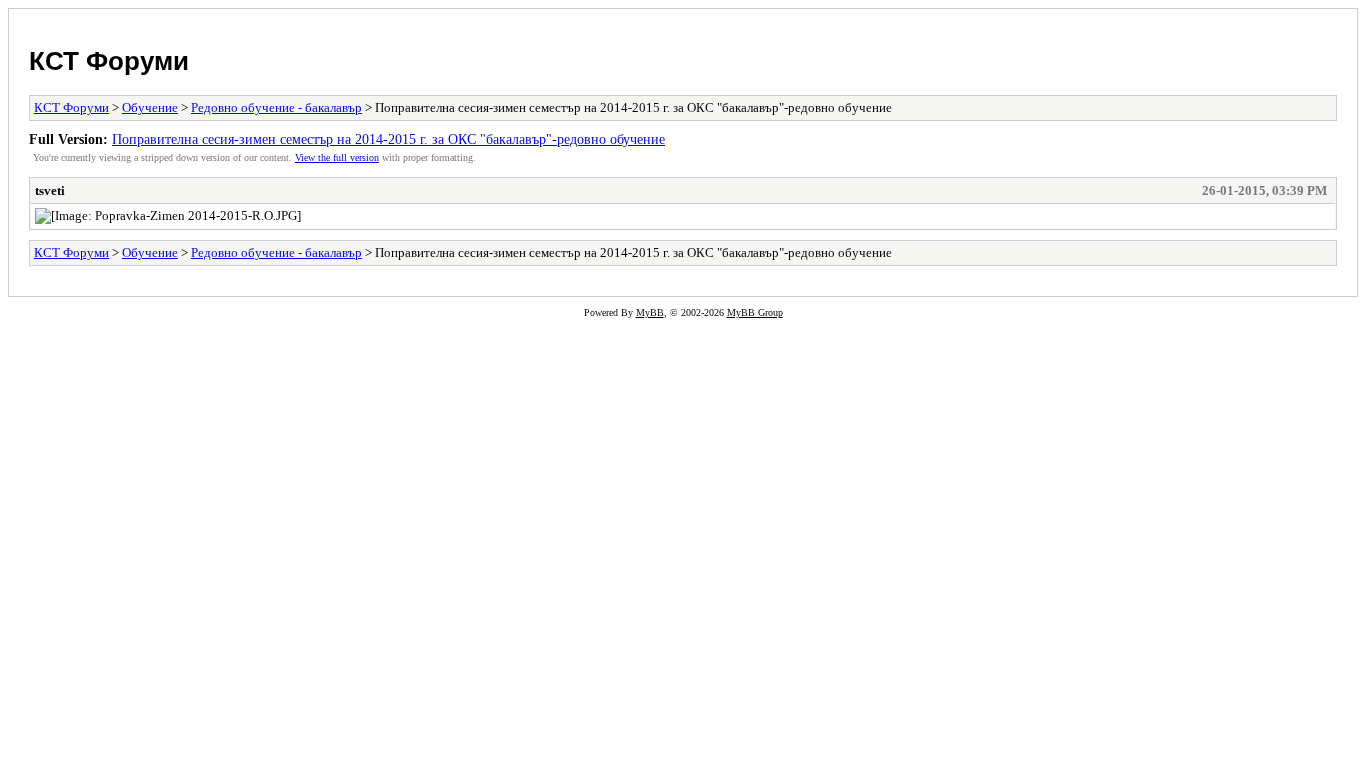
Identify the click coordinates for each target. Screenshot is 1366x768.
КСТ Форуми (109, 61)
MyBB (650, 312)
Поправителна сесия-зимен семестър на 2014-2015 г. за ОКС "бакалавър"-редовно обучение (388, 139)
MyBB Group (755, 312)
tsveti (50, 190)
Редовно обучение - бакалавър (276, 107)
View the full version (337, 157)
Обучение (150, 107)
